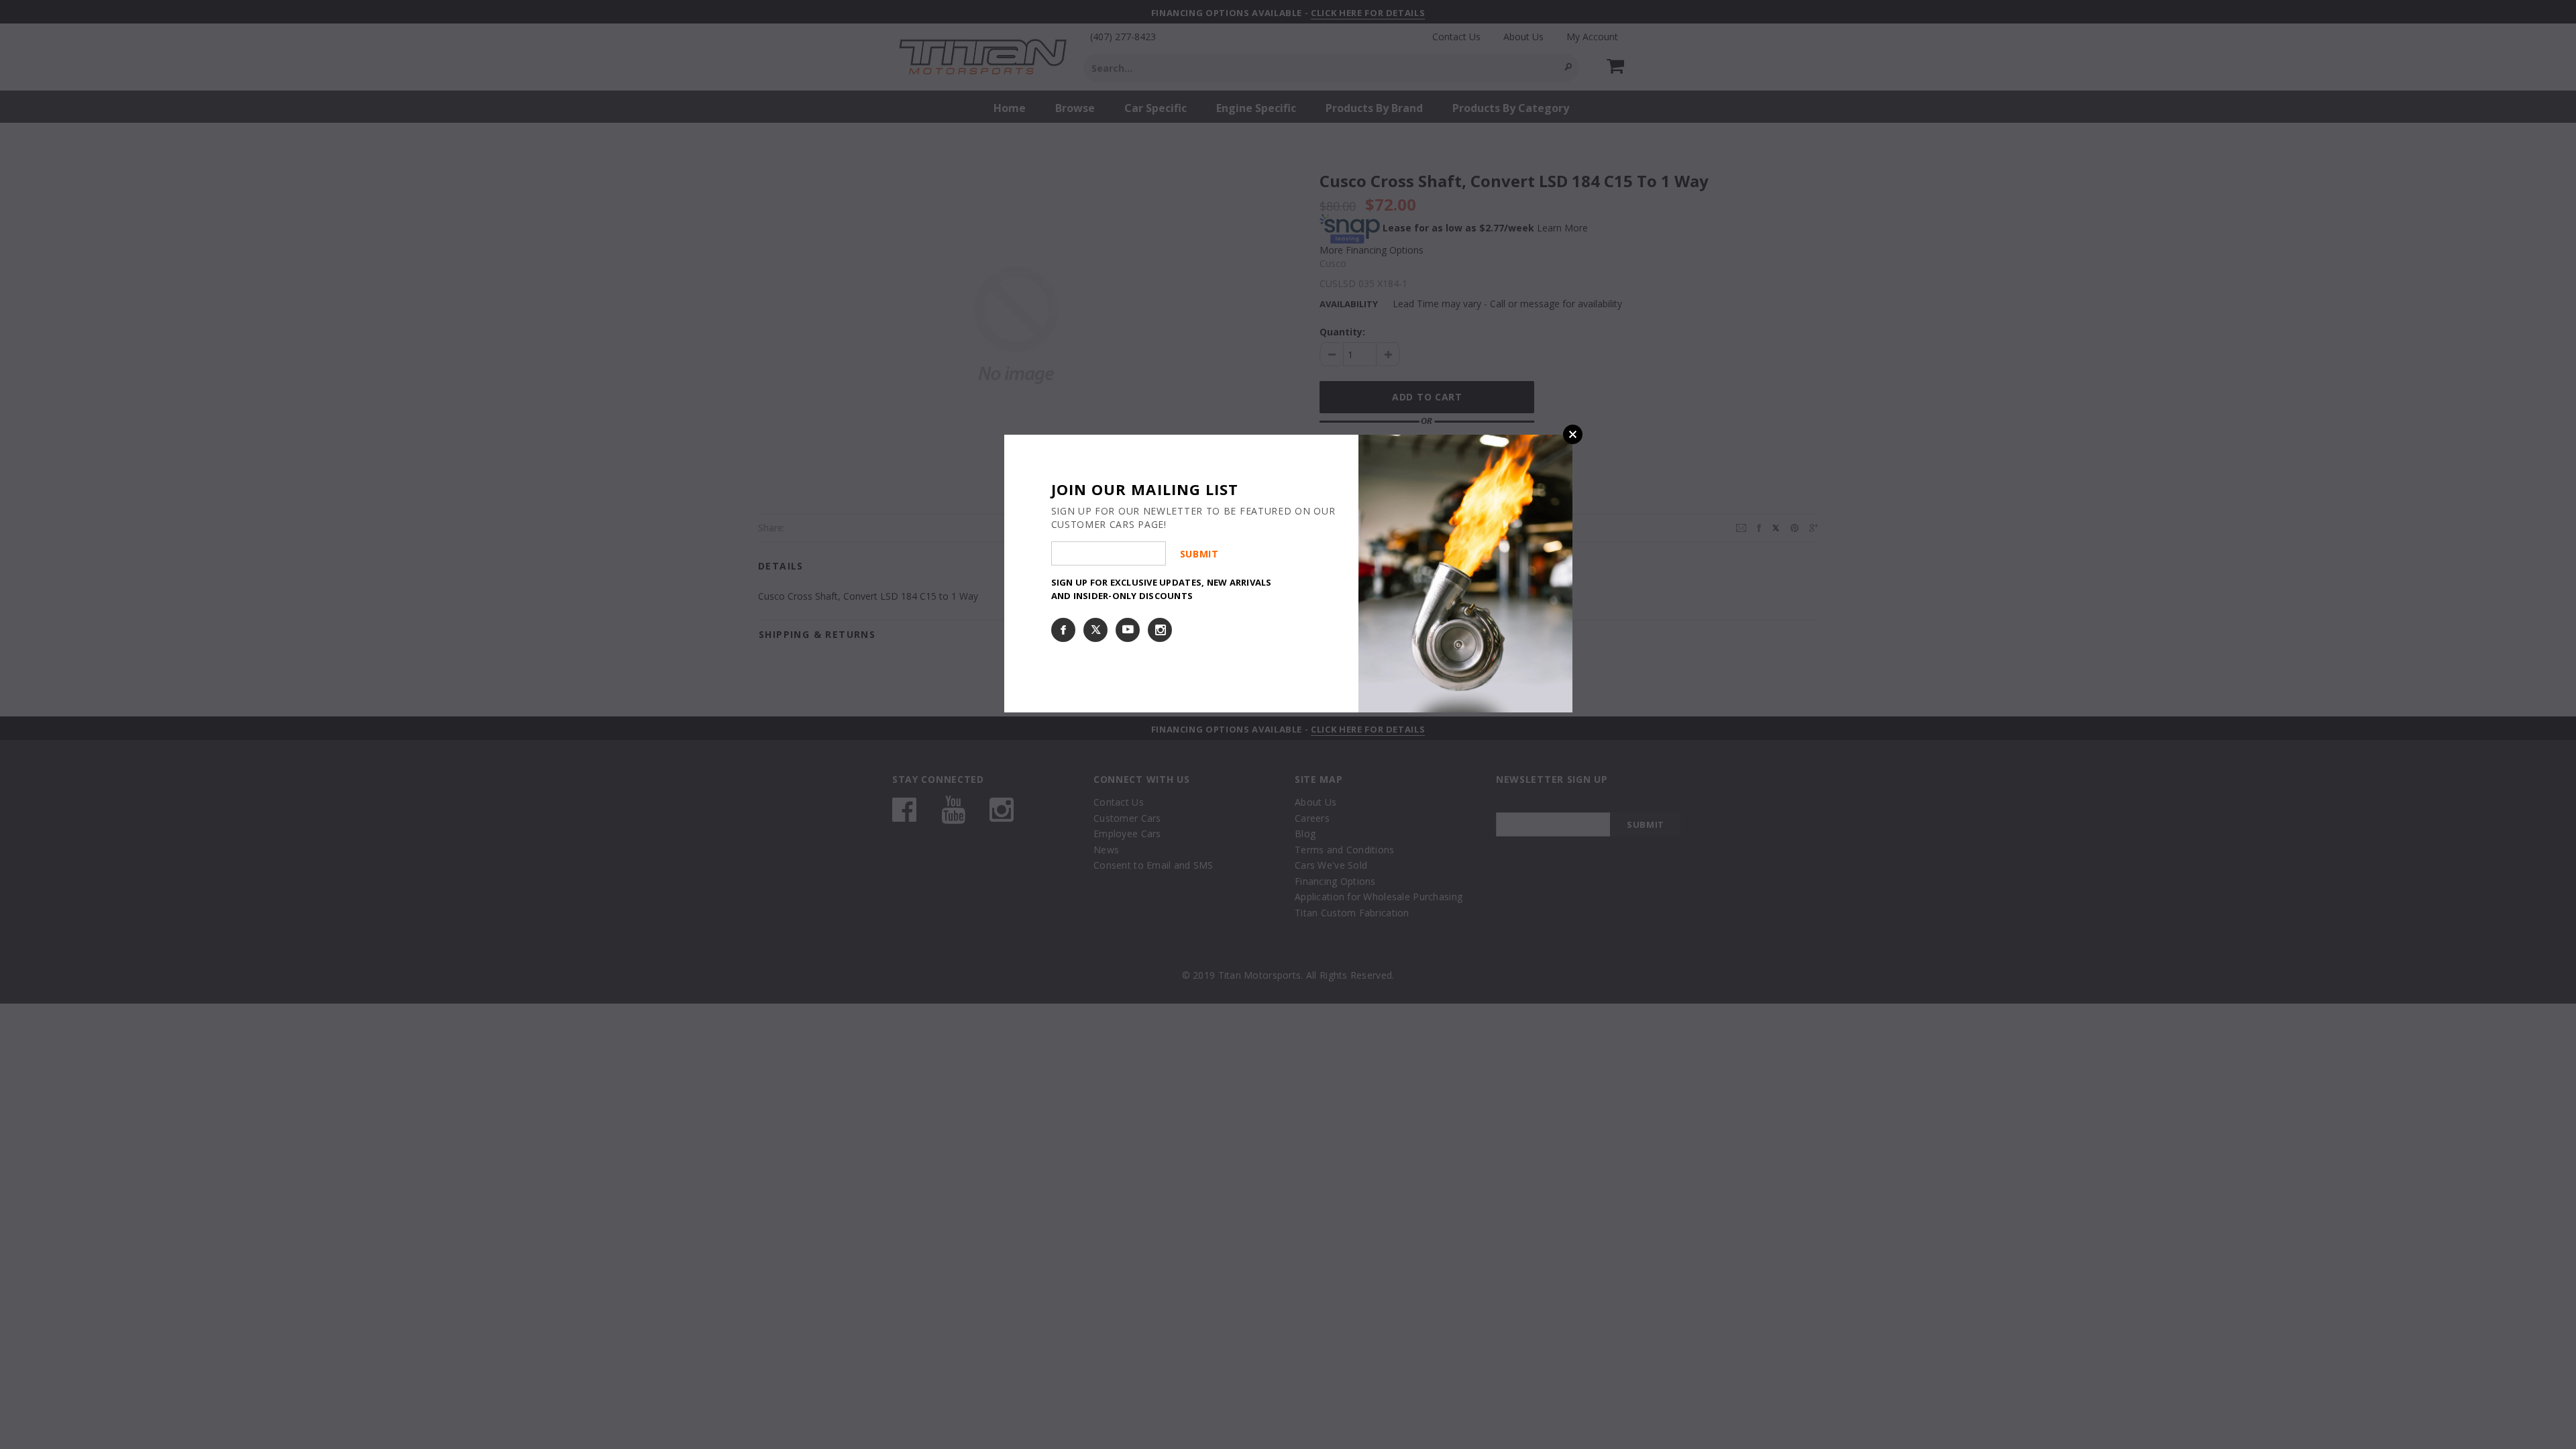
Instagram (1160, 630)
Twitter (1095, 630)
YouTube (1128, 630)
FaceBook (1063, 630)
